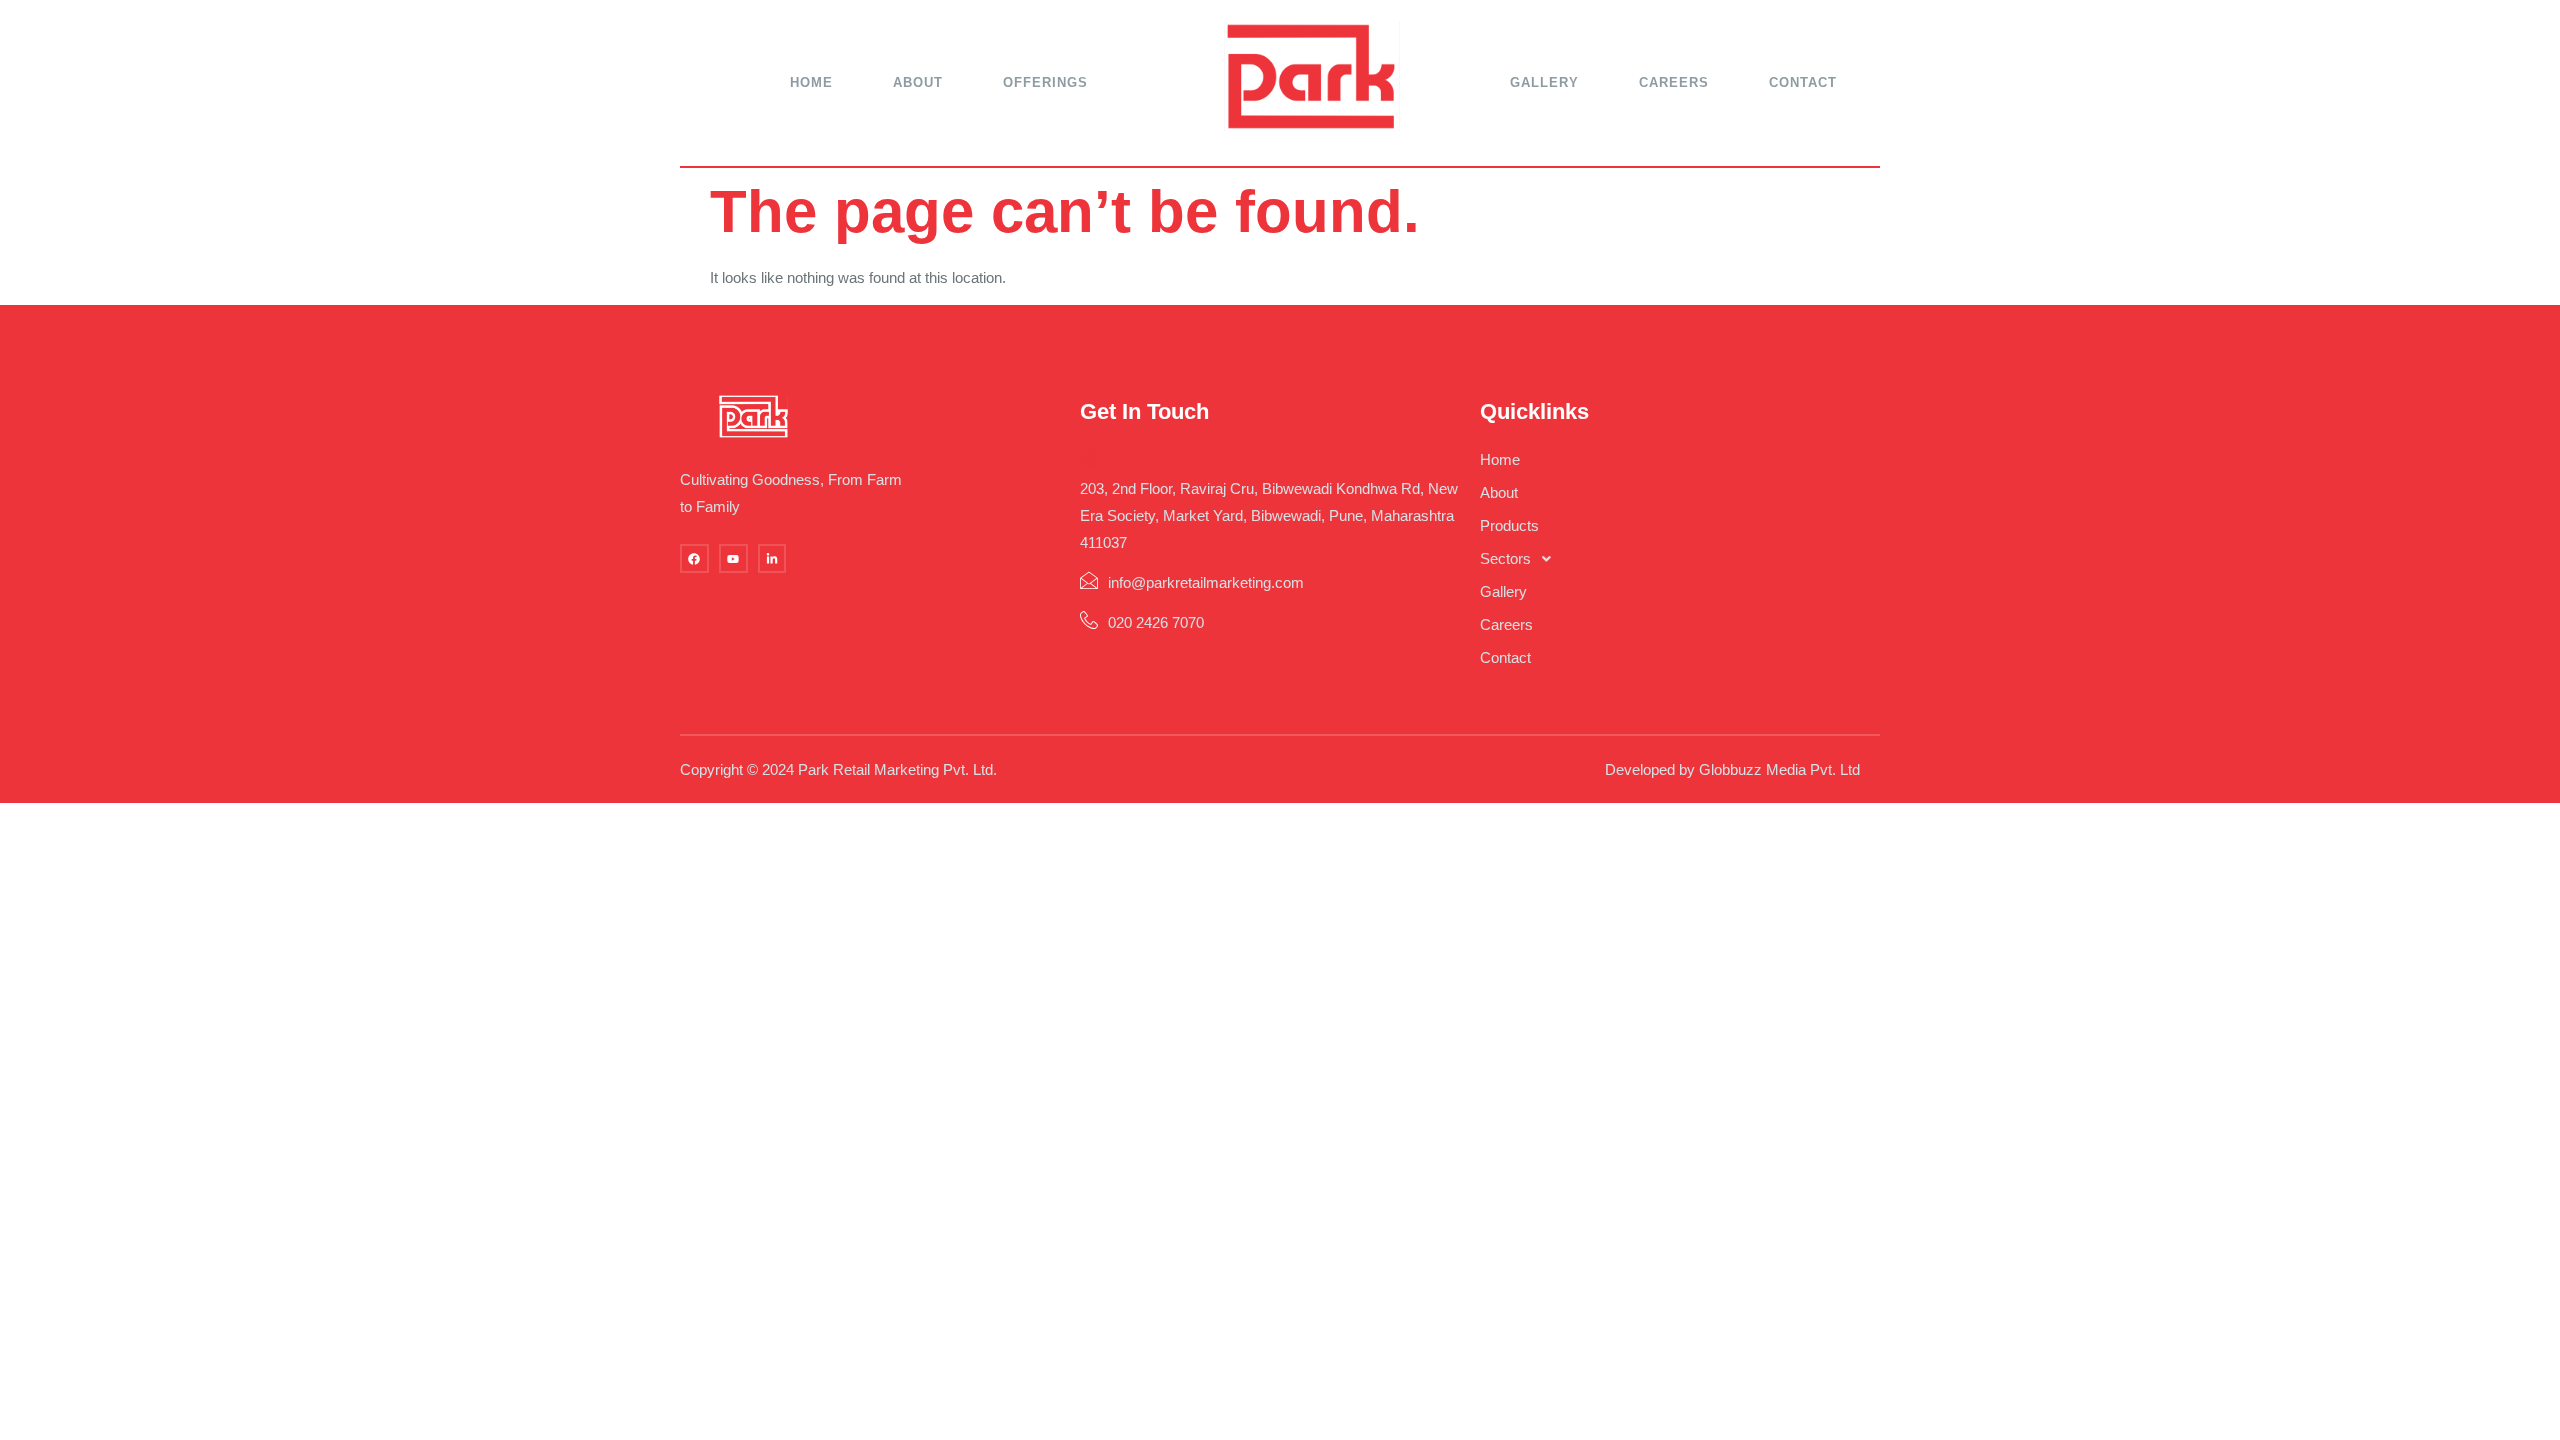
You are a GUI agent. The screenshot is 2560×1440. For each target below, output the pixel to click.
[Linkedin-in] (772, 558)
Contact (1803, 82)
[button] (1680, 558)
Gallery (1544, 82)
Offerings (1045, 82)
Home (811, 82)
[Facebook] (694, 558)
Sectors (1505, 558)
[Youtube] (733, 558)
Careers (1674, 82)
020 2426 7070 (1156, 622)
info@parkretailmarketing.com (1206, 582)
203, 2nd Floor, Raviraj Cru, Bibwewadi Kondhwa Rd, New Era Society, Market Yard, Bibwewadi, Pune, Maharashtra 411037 (1269, 515)
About (918, 82)
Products (1509, 525)
